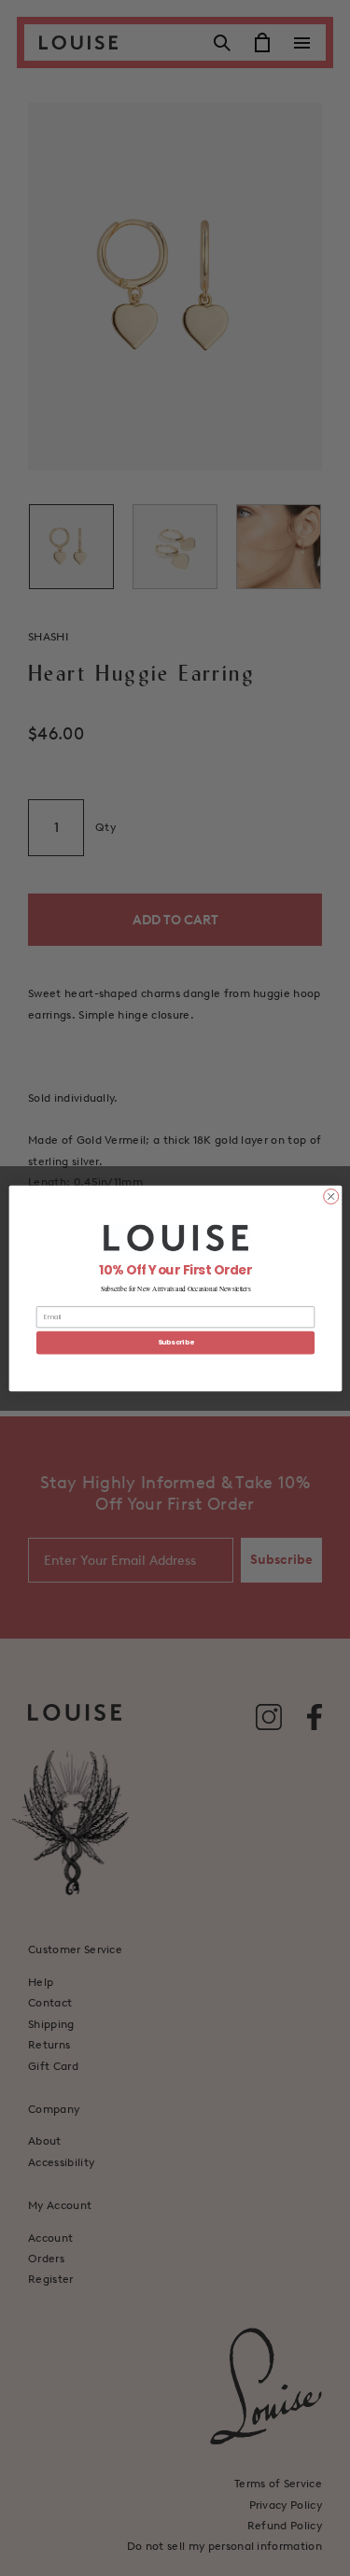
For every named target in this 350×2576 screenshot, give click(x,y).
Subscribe (175, 1342)
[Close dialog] (330, 1196)
